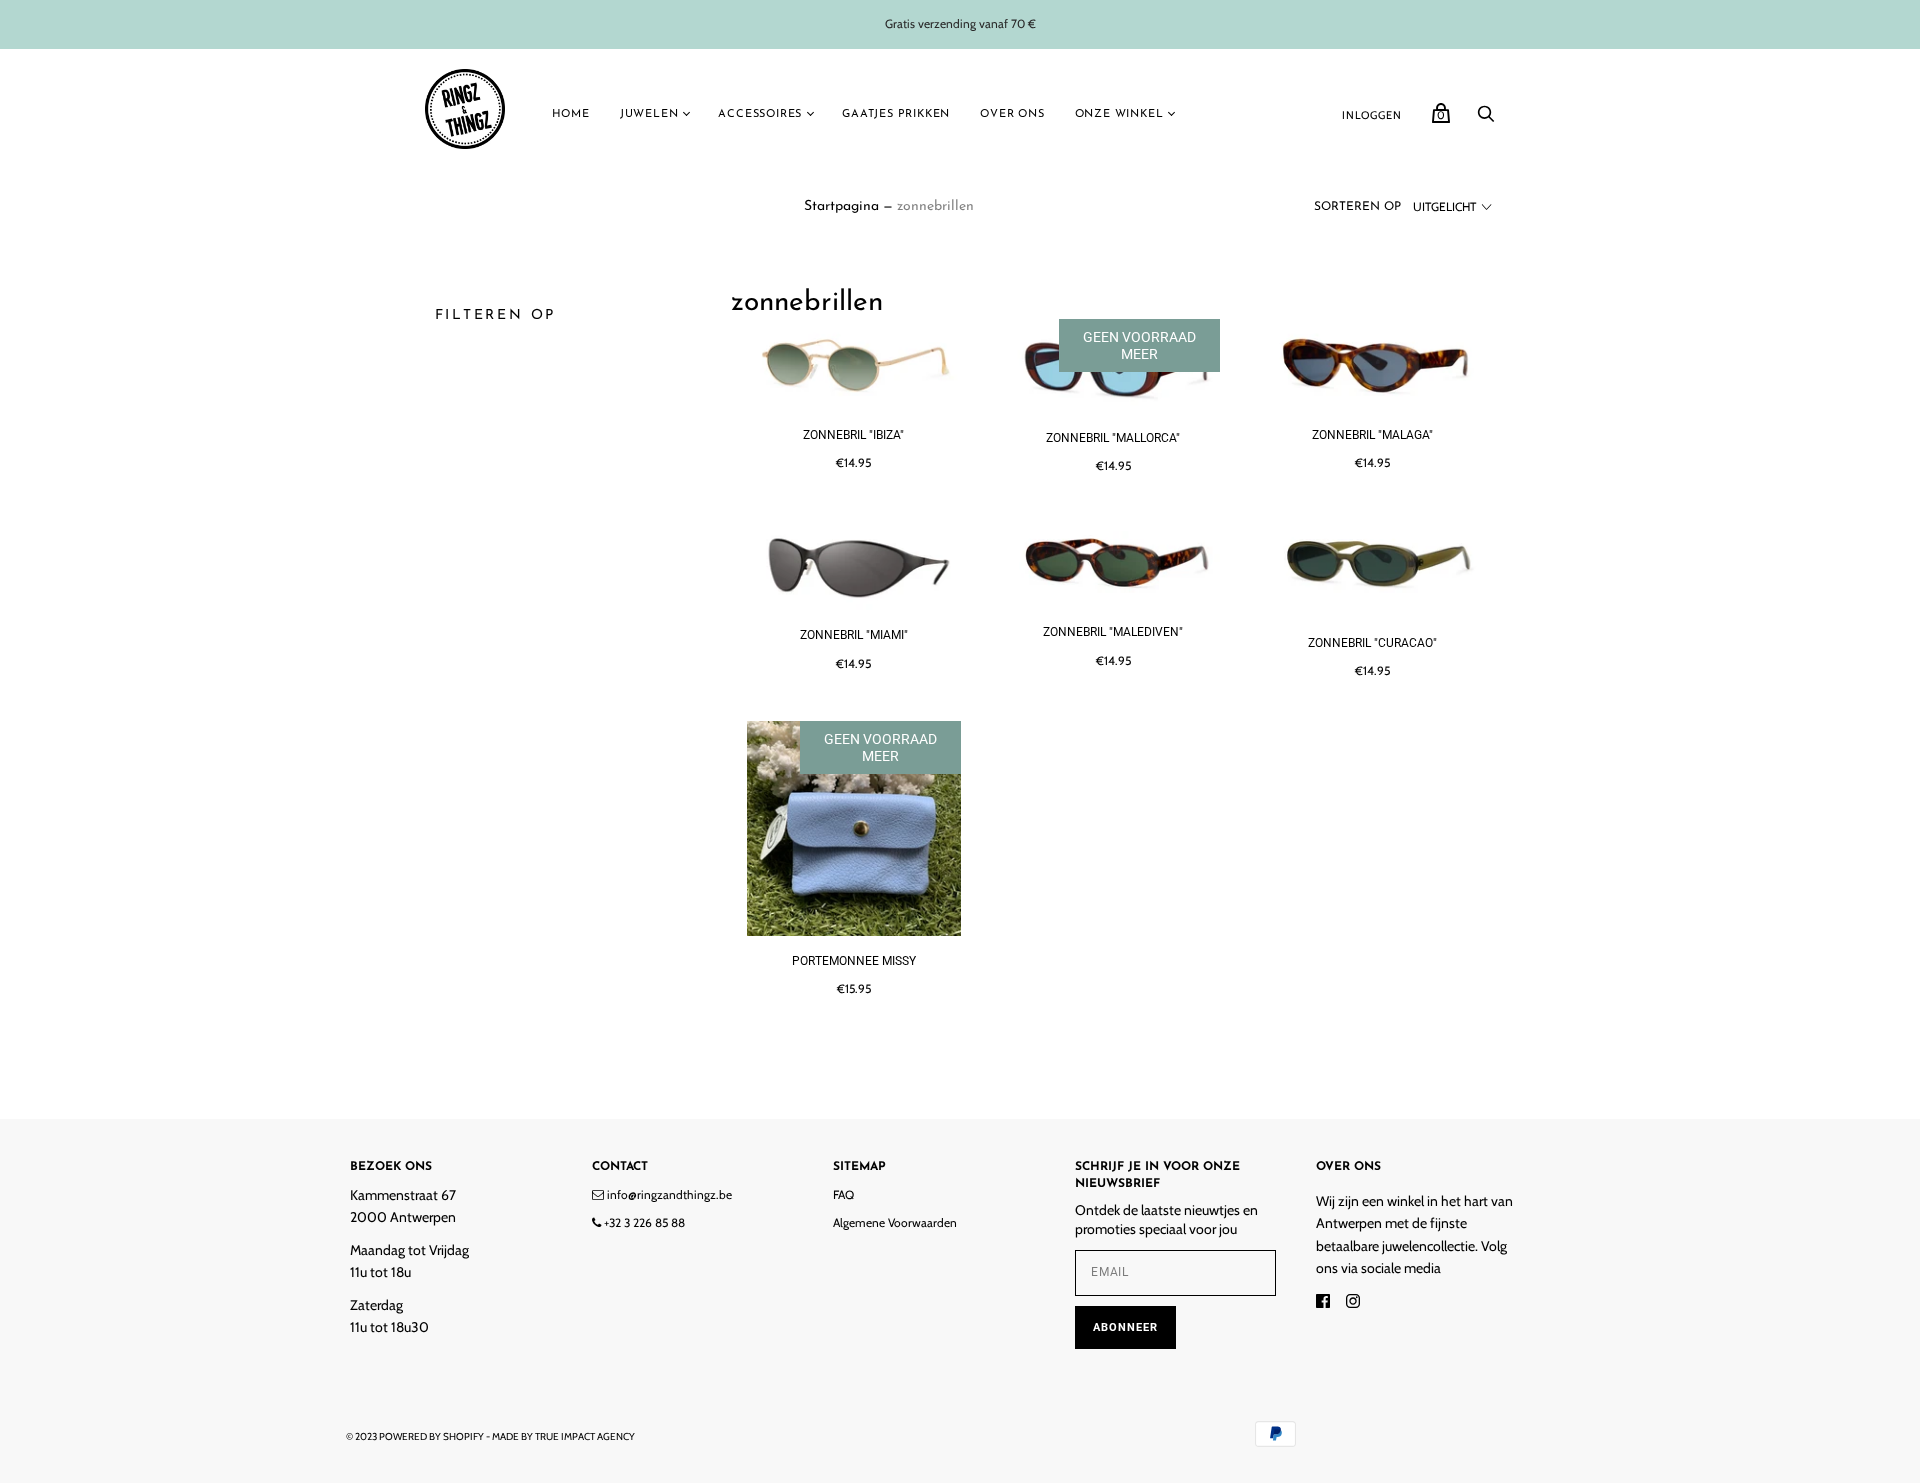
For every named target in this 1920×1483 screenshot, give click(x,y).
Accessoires (760, 114)
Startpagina (841, 206)
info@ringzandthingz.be (668, 1194)
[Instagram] (1353, 1303)
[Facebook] (1323, 1303)
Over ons (1012, 114)
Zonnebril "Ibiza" (853, 435)
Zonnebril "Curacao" (1372, 643)
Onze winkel (1119, 114)
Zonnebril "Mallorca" (1113, 438)
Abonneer (1125, 1327)
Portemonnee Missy (854, 961)
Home (571, 114)
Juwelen (649, 114)
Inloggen (1371, 115)
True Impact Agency (585, 1436)
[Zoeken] (1486, 119)
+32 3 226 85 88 (643, 1222)
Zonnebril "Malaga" (1372, 435)
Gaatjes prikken (896, 114)
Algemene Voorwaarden (895, 1222)
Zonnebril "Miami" (854, 635)
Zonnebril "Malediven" (1113, 632)
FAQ (843, 1194)
